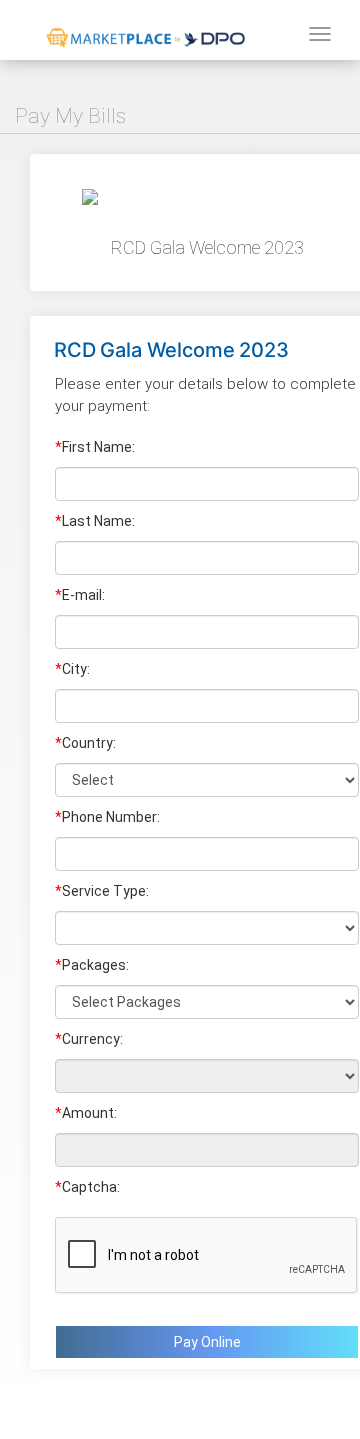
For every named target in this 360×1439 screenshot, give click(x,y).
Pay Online (207, 1342)
